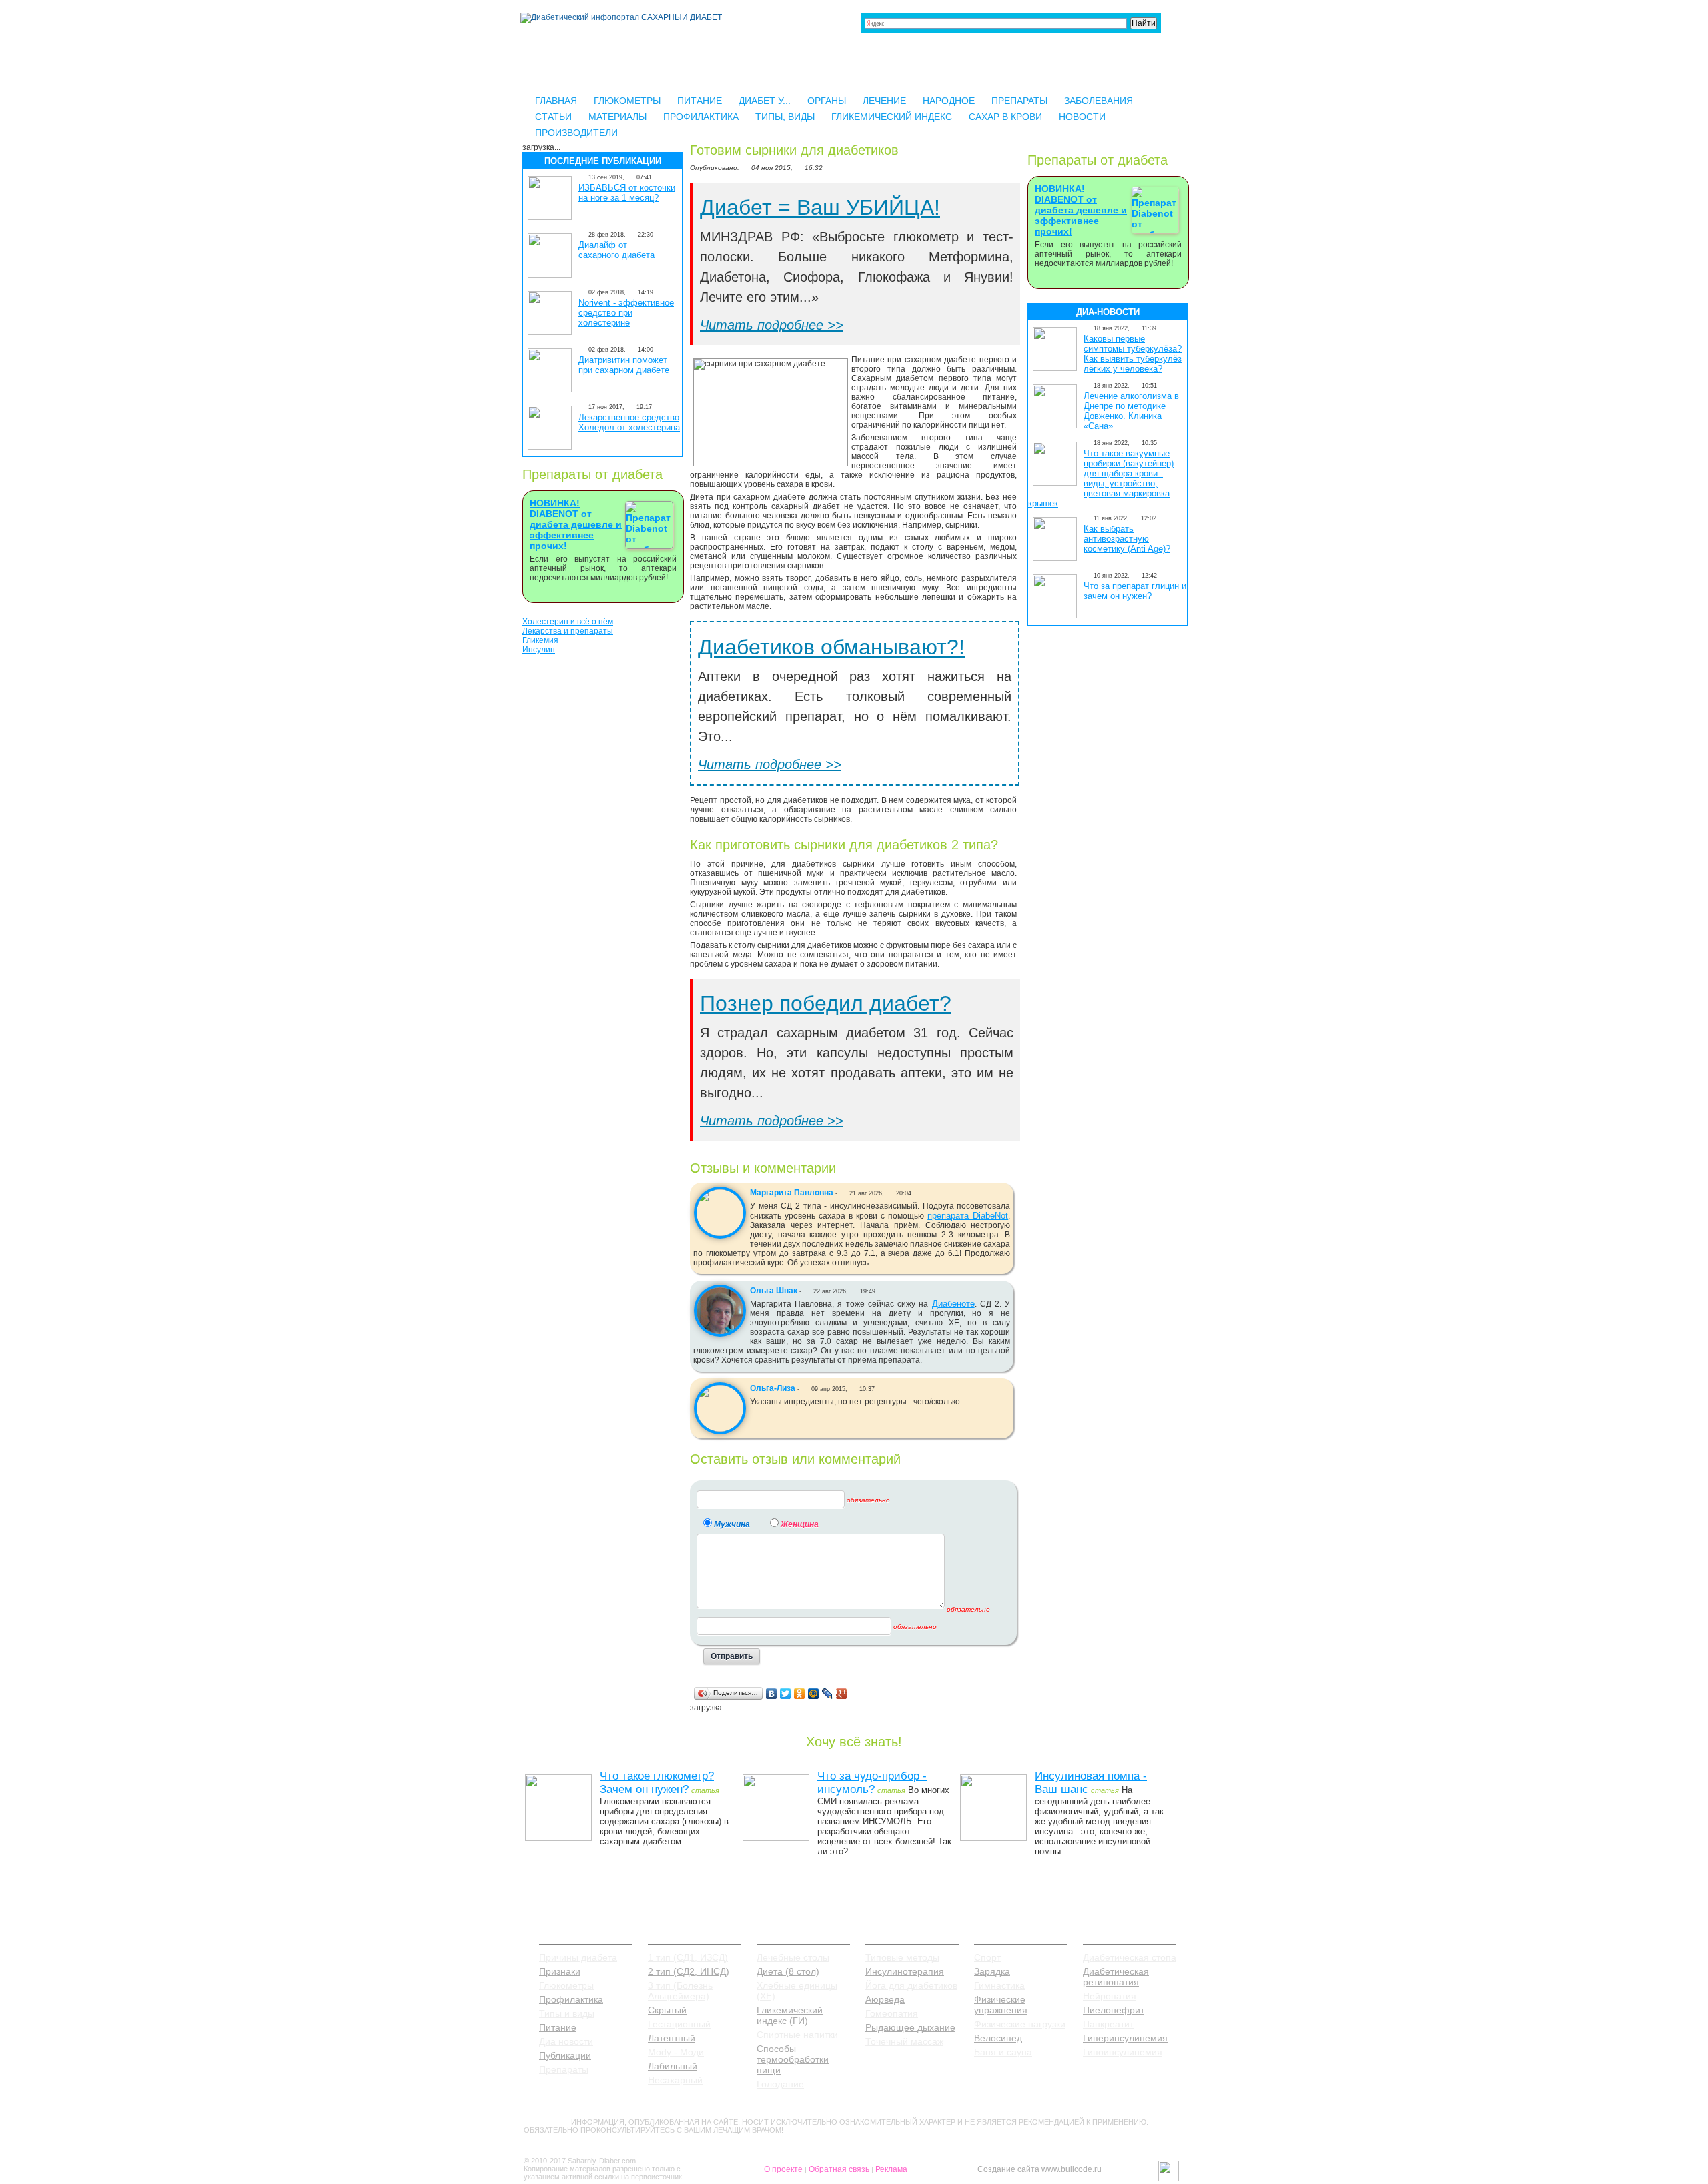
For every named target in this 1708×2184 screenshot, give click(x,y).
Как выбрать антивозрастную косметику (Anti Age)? (1127, 539)
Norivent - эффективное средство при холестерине (626, 313)
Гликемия (540, 640)
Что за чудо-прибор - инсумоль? (872, 1783)
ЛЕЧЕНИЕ (884, 101)
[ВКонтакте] (772, 1694)
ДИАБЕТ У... (765, 101)
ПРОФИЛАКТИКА (701, 117)
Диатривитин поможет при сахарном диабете (624, 365)
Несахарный (675, 2080)
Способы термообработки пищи (793, 2059)
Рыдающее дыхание (910, 2027)
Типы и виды (567, 2013)
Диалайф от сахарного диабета (616, 250)
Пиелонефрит (1114, 2010)
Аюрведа (885, 1999)
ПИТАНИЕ (700, 101)
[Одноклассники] (800, 1694)
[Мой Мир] (814, 1694)
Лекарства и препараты (568, 631)
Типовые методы (902, 1957)
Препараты (564, 2069)
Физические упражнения (1001, 2005)
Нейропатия (1110, 1996)
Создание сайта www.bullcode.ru (1039, 2169)
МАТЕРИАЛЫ (617, 117)
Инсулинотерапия (905, 1971)
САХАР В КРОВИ (1005, 117)
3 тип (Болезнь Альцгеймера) (680, 1991)
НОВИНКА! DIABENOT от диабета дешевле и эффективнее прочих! (576, 524)
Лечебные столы (793, 1957)
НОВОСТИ (1082, 117)
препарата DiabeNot (968, 1216)
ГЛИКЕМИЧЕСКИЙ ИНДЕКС (892, 117)
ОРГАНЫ (827, 101)
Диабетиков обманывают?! (831, 647)
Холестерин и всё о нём (568, 622)
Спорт (987, 1957)
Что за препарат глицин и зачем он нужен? (1135, 591)
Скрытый (667, 2010)
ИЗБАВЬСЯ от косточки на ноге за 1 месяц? (627, 193)
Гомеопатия (892, 2013)
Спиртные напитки (797, 2035)
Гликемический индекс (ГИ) (790, 2015)
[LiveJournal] (828, 1694)
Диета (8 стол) (788, 1971)
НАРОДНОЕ (949, 101)
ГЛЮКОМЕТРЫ (627, 101)
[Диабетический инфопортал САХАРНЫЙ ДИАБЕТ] (621, 17)
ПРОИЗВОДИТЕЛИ (576, 133)
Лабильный (673, 2066)
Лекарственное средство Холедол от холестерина (629, 422)
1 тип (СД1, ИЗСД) (688, 1957)
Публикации (565, 2055)
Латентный (672, 2038)
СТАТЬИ (553, 117)
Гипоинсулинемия (1123, 2052)
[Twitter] (786, 1694)
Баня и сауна (1003, 2052)
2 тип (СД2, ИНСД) (689, 1971)
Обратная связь (839, 2169)
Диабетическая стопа (1130, 1957)
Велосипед (998, 2038)
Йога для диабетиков (911, 1985)
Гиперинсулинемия (1125, 2038)
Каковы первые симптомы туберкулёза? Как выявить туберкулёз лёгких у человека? (1133, 354)
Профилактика (571, 1999)
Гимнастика (999, 1985)
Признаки (560, 1971)
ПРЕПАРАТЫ (1019, 101)
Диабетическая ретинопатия (1116, 1977)
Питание (558, 2027)
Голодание (780, 2084)
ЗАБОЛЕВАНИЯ (1099, 101)
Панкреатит (1108, 2024)
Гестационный (679, 2024)
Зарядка (992, 1971)
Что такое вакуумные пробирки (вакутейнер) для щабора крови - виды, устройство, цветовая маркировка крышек (1101, 478)
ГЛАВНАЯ (556, 101)
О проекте (783, 2169)
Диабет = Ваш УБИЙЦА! (820, 207)
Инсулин (539, 650)
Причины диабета (578, 1957)
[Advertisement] (602, 864)
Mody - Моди (676, 2052)
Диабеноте (953, 1304)
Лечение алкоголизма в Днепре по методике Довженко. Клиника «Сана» (1131, 411)
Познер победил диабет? (826, 1003)
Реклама (891, 2169)
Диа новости (566, 2041)
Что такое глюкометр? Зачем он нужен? (657, 1783)
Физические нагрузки (1020, 2024)
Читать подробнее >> (772, 325)
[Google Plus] (842, 1694)
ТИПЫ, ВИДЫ (785, 117)
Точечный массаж (904, 2041)
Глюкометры (566, 1985)
